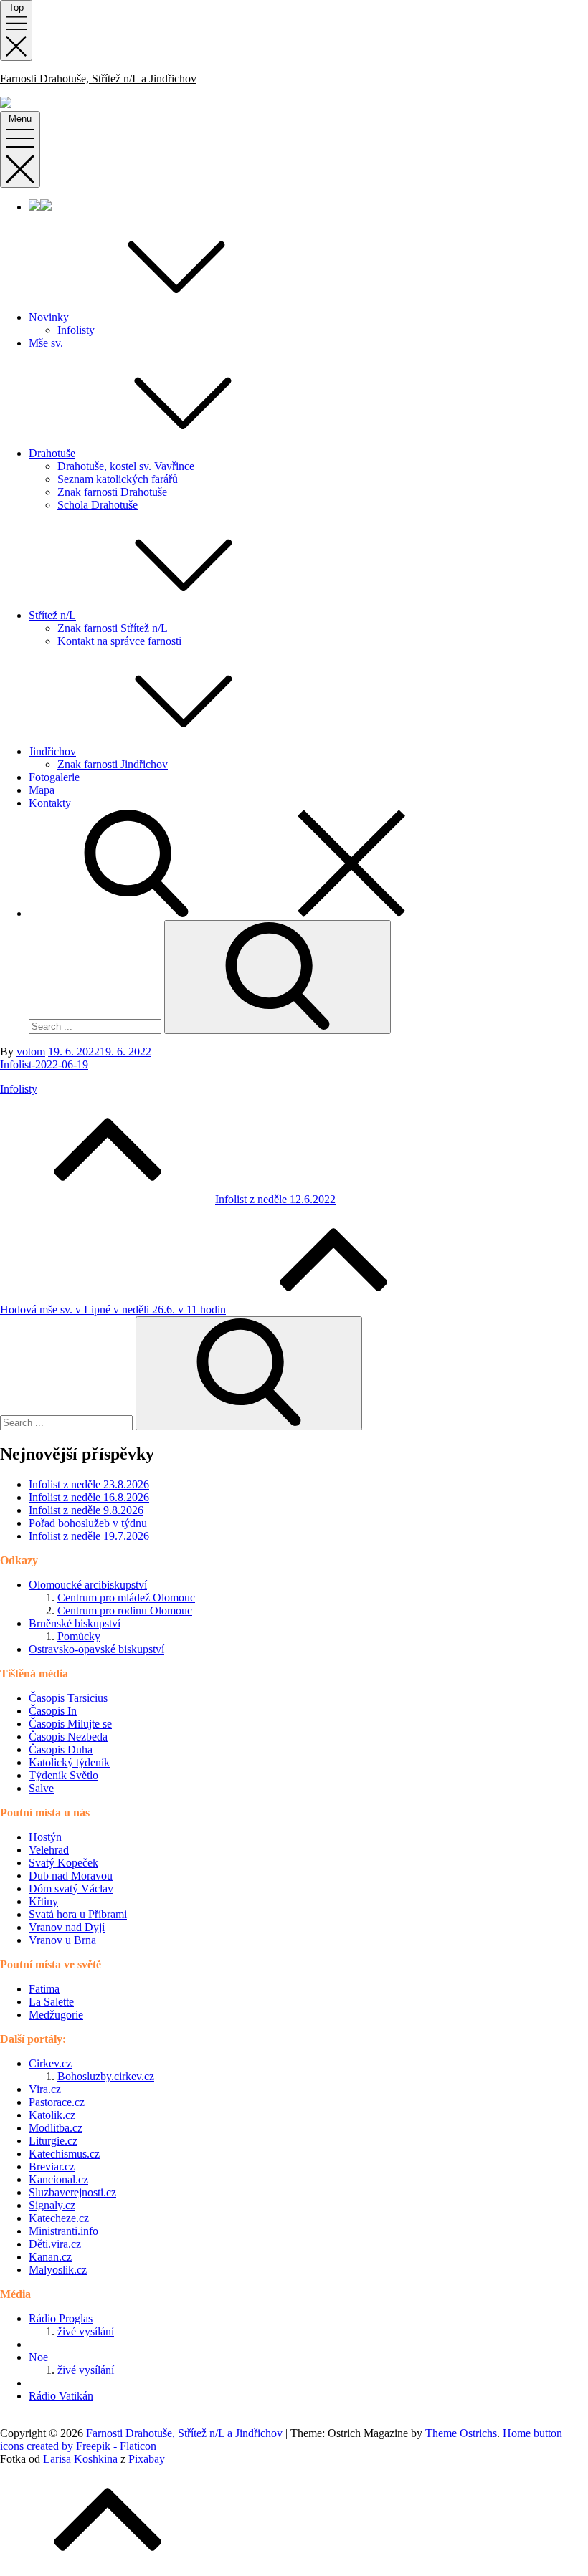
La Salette (51, 2002)
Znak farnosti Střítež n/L (113, 628)
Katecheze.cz (59, 2218)
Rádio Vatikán (61, 2396)
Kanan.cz (50, 2257)
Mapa (42, 790)
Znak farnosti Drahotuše (112, 492)
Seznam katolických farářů (118, 479)
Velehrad (49, 1850)
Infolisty (76, 330)
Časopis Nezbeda (68, 1737)
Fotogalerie (54, 777)
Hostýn (45, 1837)
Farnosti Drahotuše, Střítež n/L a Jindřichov (98, 78)
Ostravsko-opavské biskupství (96, 1649)
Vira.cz (45, 2089)
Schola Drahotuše (98, 505)
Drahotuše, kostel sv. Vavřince (126, 466)
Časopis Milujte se (70, 1724)
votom (31, 1052)
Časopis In (53, 1711)
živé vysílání (86, 2331)
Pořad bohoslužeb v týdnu (88, 1523)
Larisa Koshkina (80, 2459)
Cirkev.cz (50, 2063)
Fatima (44, 1989)
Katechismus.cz (64, 2154)
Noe (38, 2357)
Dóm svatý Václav (71, 1888)
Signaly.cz (52, 2205)
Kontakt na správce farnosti (119, 641)
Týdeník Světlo (63, 1775)
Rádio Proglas (61, 2318)
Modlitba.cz (56, 2128)
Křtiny (43, 1901)
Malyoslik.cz (58, 2270)
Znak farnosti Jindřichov (113, 764)
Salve (41, 1788)
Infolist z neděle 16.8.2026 (89, 1497)
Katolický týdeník (69, 1762)
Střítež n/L (52, 615)
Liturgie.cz (53, 2141)
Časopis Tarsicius (68, 1698)
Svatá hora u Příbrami (78, 1914)
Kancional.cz (58, 2179)
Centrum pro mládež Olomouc (126, 1598)
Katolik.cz (52, 2115)
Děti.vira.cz (55, 2244)
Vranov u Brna (62, 1940)
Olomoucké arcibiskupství (88, 1585)
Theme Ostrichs (461, 2433)
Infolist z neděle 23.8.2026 (89, 1484)
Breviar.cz (52, 2166)
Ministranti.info (63, 2231)
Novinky (49, 317)
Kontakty (50, 803)
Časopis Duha (61, 1749)
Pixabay (147, 2459)
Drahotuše (52, 453)
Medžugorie (56, 2015)
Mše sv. (46, 343)
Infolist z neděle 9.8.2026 (86, 1510)
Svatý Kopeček (63, 1863)
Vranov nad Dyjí (67, 1927)
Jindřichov (52, 751)
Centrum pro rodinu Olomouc (125, 1610)
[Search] (278, 977)
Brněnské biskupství (75, 1623)
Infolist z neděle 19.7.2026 (89, 1536)
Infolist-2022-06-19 (44, 1064)
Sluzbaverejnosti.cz (72, 2192)
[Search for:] (96, 1026)
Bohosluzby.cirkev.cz (106, 2076)
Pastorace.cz (57, 2102)
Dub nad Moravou (71, 1876)
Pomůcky (79, 1636)
